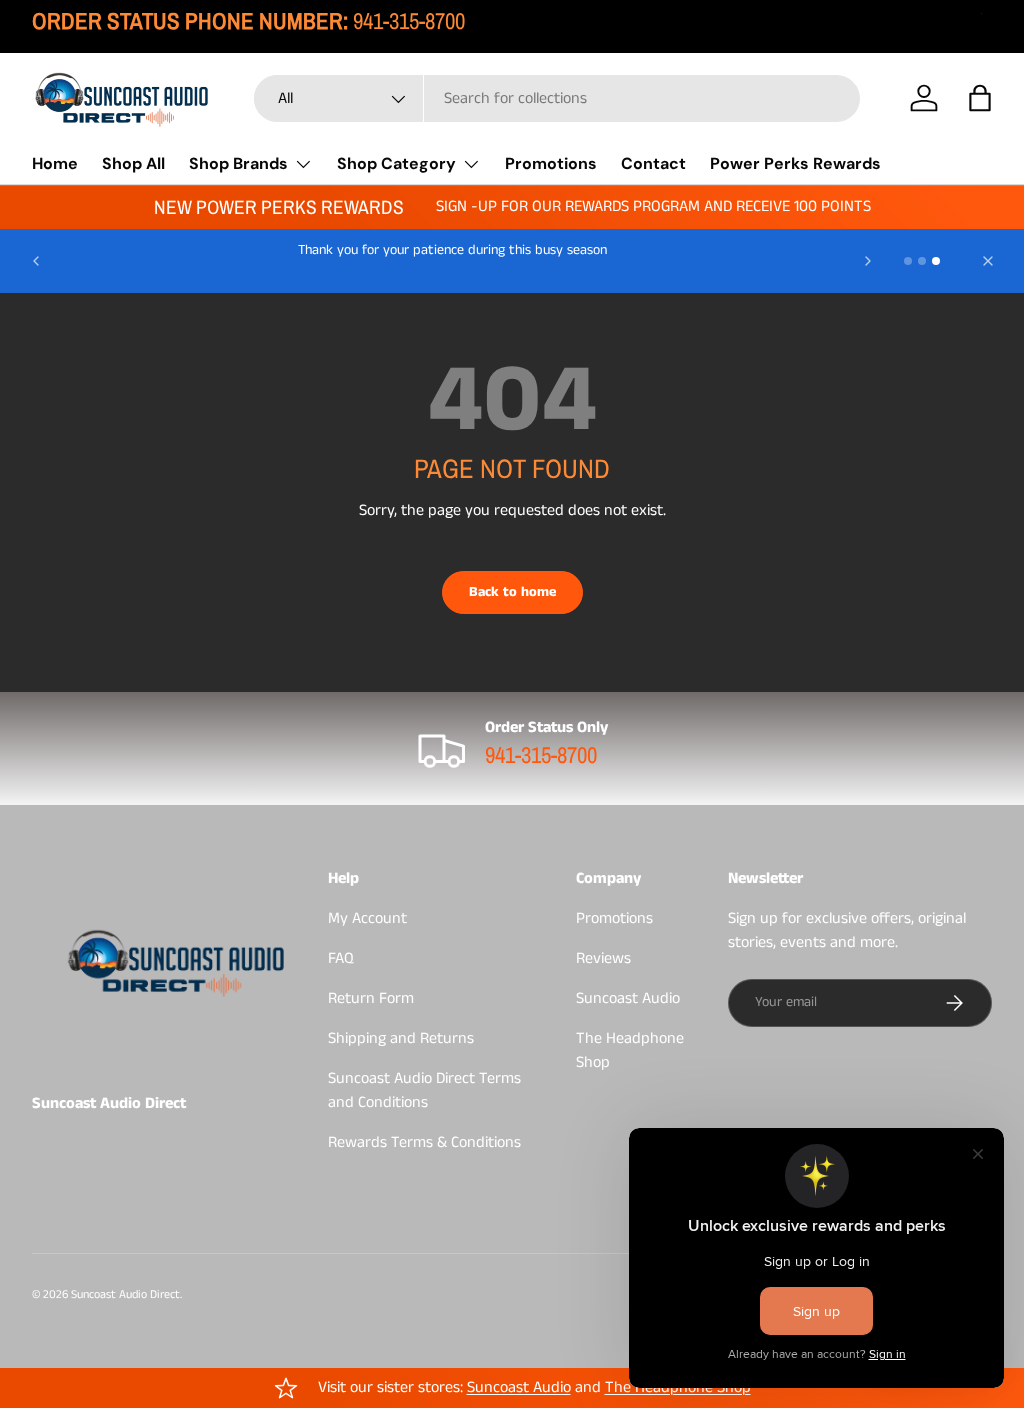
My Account (367, 918)
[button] (980, 98)
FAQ (341, 958)
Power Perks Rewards (795, 163)
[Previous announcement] (36, 261)
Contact (653, 163)
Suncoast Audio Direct (125, 1294)
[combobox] (557, 98)
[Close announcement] (988, 261)
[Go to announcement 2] (922, 261)
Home (55, 163)
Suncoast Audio (628, 998)
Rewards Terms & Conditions (424, 1142)
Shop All (133, 163)
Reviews (603, 958)
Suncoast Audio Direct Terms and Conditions (424, 1090)
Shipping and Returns (401, 1038)
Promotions (551, 163)
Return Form (371, 998)
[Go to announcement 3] (936, 261)
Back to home (512, 592)
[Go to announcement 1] (908, 261)
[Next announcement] (868, 261)
